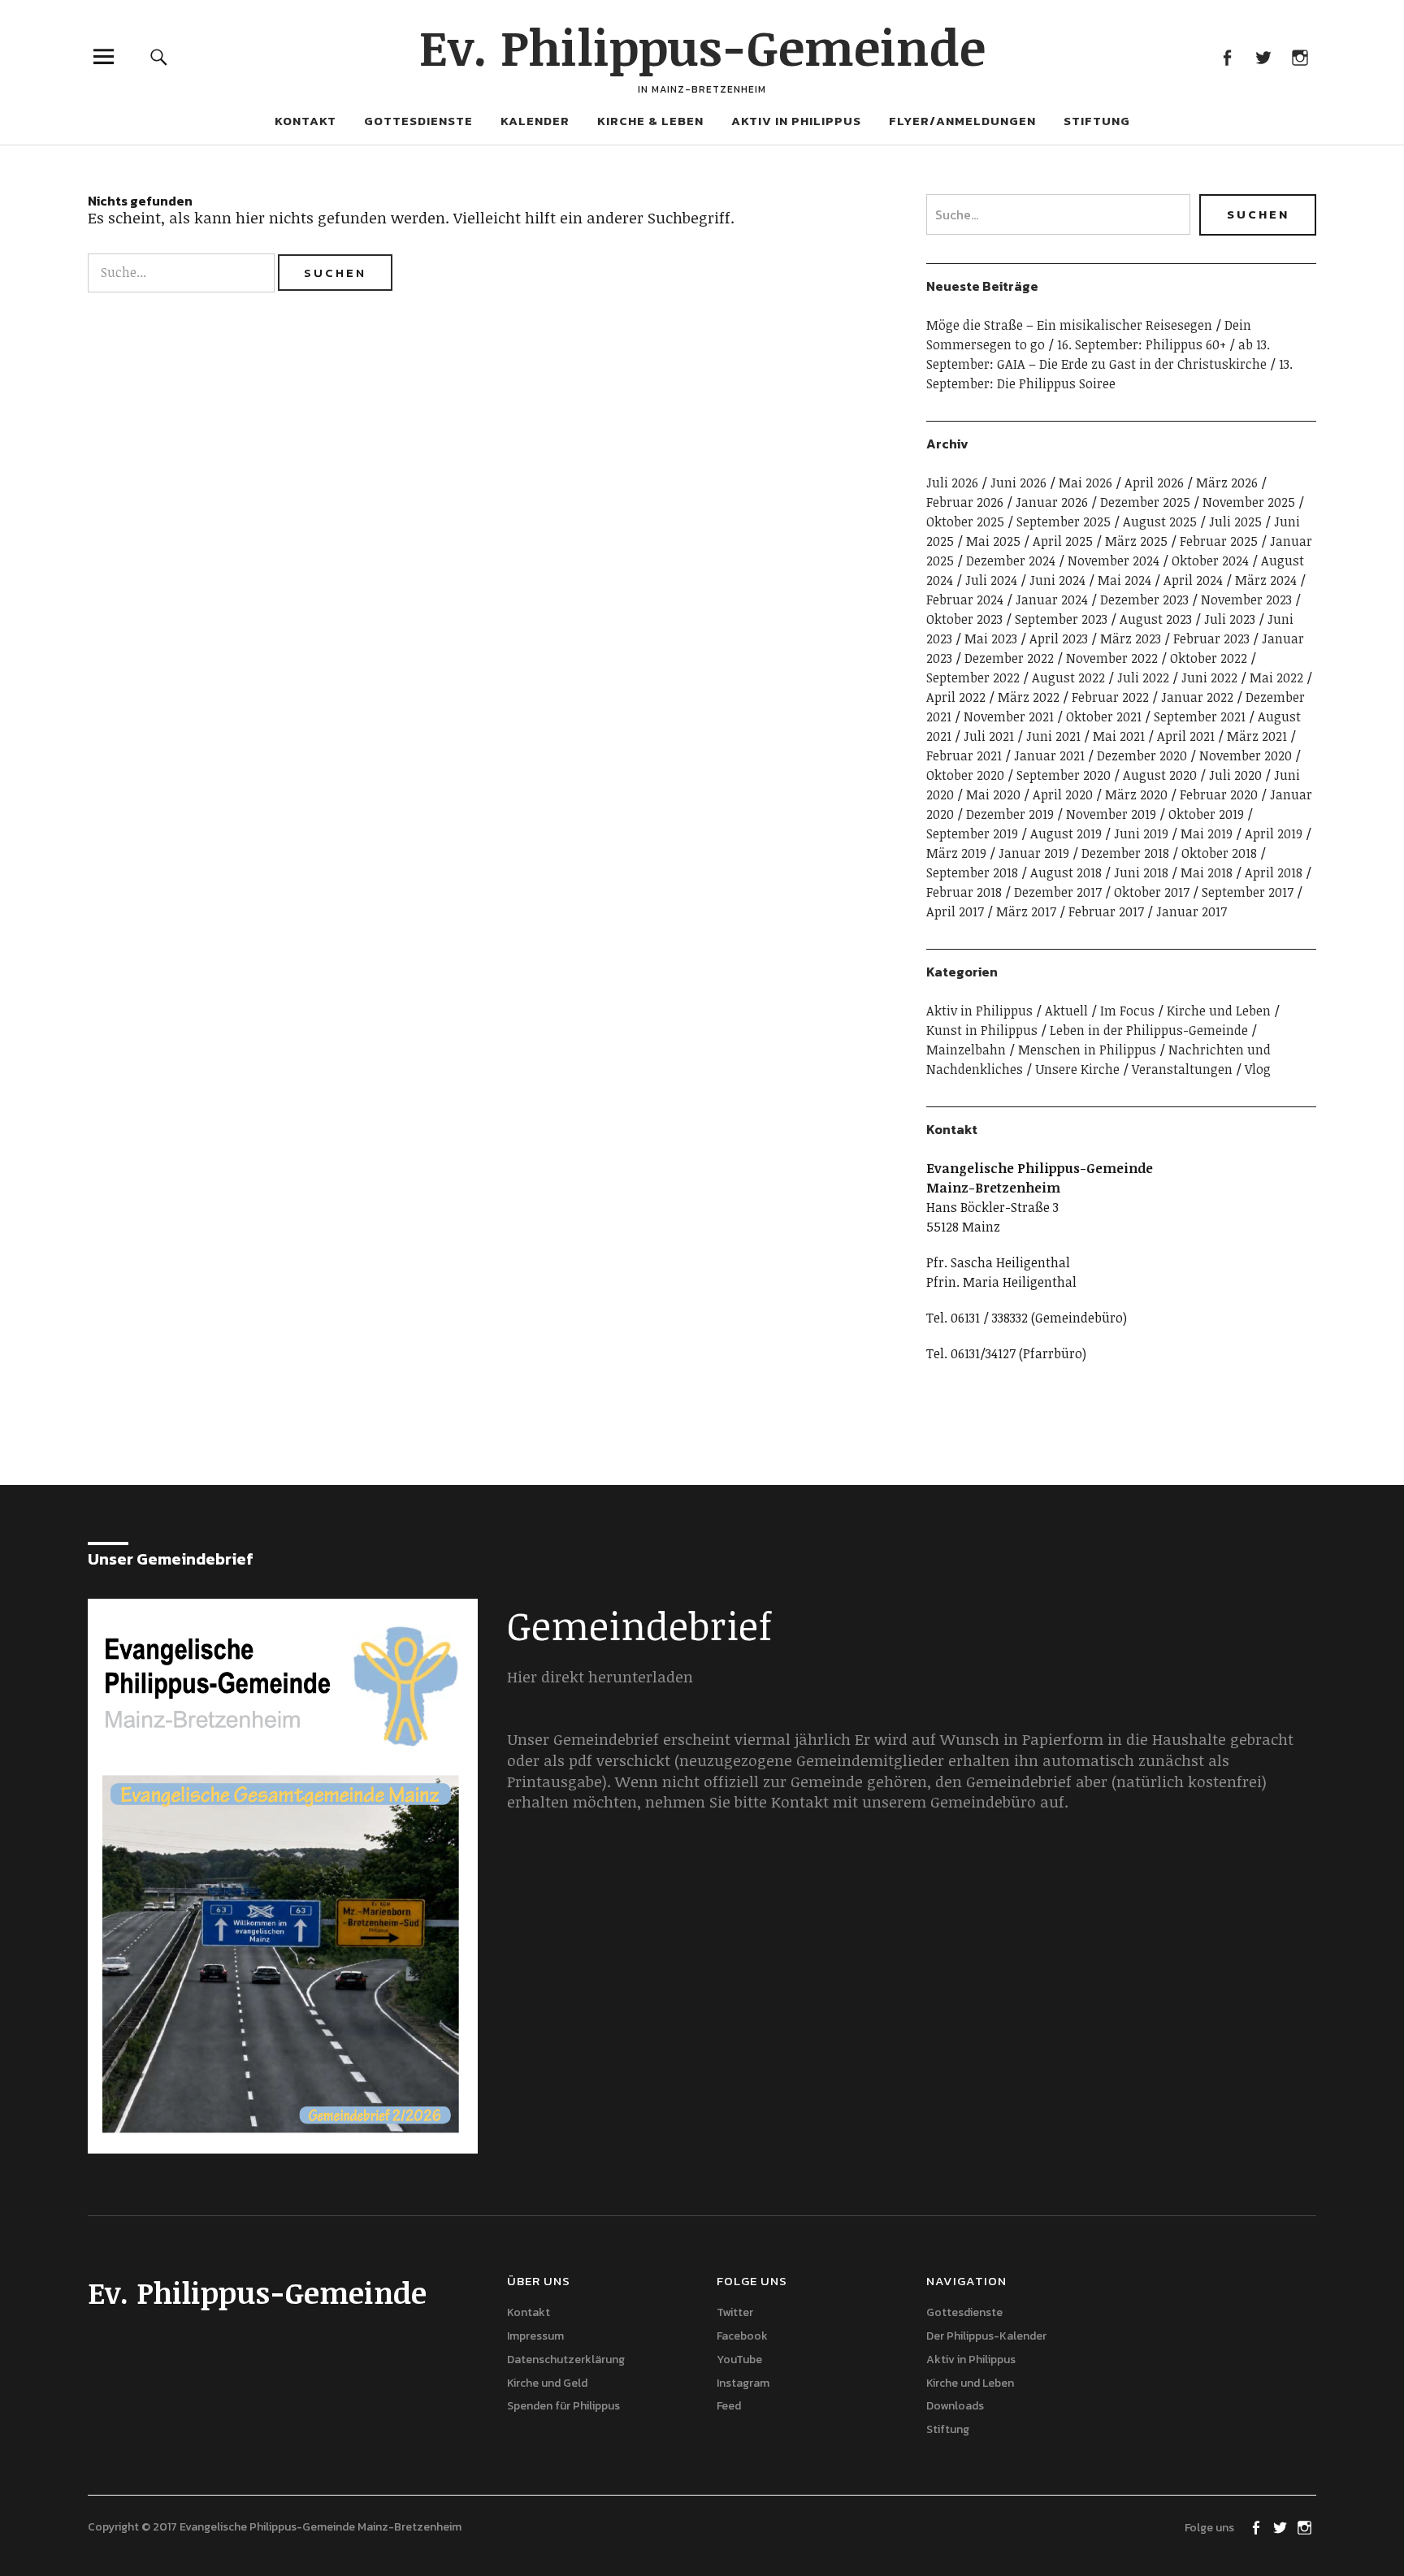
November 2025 (1249, 502)
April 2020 (1063, 794)
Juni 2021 (1053, 736)
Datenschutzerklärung (566, 2360)
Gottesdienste (418, 121)
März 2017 (1026, 911)
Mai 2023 (991, 639)
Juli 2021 (989, 736)
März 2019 (956, 853)
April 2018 (1274, 872)
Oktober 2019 (1206, 814)
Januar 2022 (1197, 697)
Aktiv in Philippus (796, 121)
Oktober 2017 (1152, 892)
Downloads (955, 2406)
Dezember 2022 (1009, 658)
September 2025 (1064, 522)
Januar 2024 (1052, 600)
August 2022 (1068, 678)
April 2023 (1059, 639)
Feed (729, 2406)
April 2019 (1274, 833)
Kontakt (305, 121)
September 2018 (972, 872)
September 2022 (973, 678)
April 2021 (1186, 736)
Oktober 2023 (964, 619)
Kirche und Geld (547, 2383)
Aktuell (1066, 1011)
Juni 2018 (1141, 872)
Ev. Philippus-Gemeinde (702, 46)
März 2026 (1227, 483)
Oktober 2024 (1210, 561)
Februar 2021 (964, 755)
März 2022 (1029, 697)
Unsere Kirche (1077, 1069)
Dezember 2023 (1144, 600)
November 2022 (1112, 658)
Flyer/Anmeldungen (962, 121)
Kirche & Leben (650, 121)
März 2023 (1131, 639)
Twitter (1263, 56)
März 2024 (1266, 580)
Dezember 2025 (1145, 502)
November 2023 (1246, 600)
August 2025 (1160, 522)
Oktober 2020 (965, 775)
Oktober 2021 (1104, 717)
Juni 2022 (1209, 678)
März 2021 (1257, 736)
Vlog (1258, 1069)
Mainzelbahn (966, 1050)
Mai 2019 (1207, 833)
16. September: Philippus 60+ (1142, 344)
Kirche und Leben (1219, 1011)
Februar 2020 (1219, 794)
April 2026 (1154, 483)
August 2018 (1066, 872)
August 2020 (1160, 775)
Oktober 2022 (1209, 658)
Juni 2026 (1018, 483)
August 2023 (1156, 619)
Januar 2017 (1192, 911)
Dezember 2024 (1011, 561)
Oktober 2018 (1219, 853)
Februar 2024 (965, 600)
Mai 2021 (1119, 736)
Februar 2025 (1219, 541)
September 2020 (1064, 775)
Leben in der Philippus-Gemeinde (1149, 1030)
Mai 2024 (1124, 580)
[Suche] (159, 56)
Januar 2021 (1049, 755)
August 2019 (1066, 833)
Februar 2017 (1106, 911)
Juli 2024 (991, 580)
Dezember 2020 (1142, 755)
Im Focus (1127, 1011)
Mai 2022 (1276, 678)
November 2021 (1009, 717)
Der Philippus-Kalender (986, 2336)
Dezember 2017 (1058, 892)
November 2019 (1111, 814)
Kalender (535, 121)
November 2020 (1246, 755)
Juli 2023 (1230, 619)
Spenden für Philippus (563, 2406)
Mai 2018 (1207, 872)
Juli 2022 (1143, 678)
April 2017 (955, 911)
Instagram (1300, 56)
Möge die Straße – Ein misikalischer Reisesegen (1069, 325)
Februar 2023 (1211, 639)
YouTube (739, 2360)
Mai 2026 (1085, 483)
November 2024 (1114, 561)
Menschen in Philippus (1087, 1050)
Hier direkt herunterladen (600, 1677)
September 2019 (972, 833)
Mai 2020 (993, 794)
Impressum (535, 2336)
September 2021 (1200, 717)
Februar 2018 (964, 892)
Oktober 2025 (965, 522)
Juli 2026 (952, 483)
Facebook (1226, 56)
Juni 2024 (1057, 580)
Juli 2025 (1235, 522)
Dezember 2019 (1010, 814)
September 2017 (1248, 892)
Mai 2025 (993, 541)
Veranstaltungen (1182, 1069)
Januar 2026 (1052, 502)
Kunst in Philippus (982, 1030)
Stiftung (1097, 121)
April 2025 (1063, 541)
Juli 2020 (1235, 775)
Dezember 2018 (1125, 853)
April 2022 (956, 697)
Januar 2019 (1034, 853)
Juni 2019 (1141, 833)
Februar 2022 (1110, 697)
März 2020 (1136, 794)
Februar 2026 (965, 502)
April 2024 (1193, 580)
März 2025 (1136, 541)
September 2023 (1061, 619)
